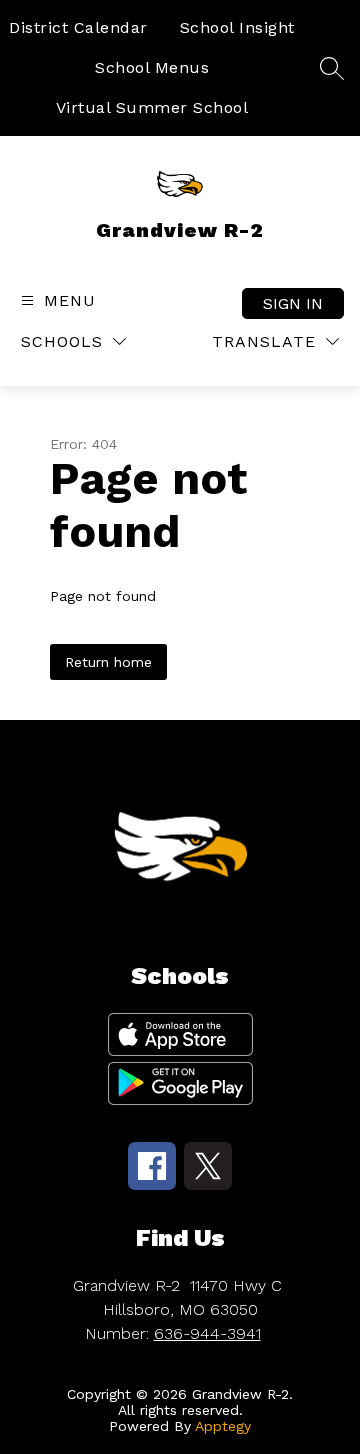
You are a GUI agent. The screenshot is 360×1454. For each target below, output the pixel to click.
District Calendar (78, 27)
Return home (108, 662)
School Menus (152, 67)
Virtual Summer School (152, 107)
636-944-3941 (207, 1333)
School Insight (237, 27)
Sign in (293, 303)
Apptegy (223, 1426)
